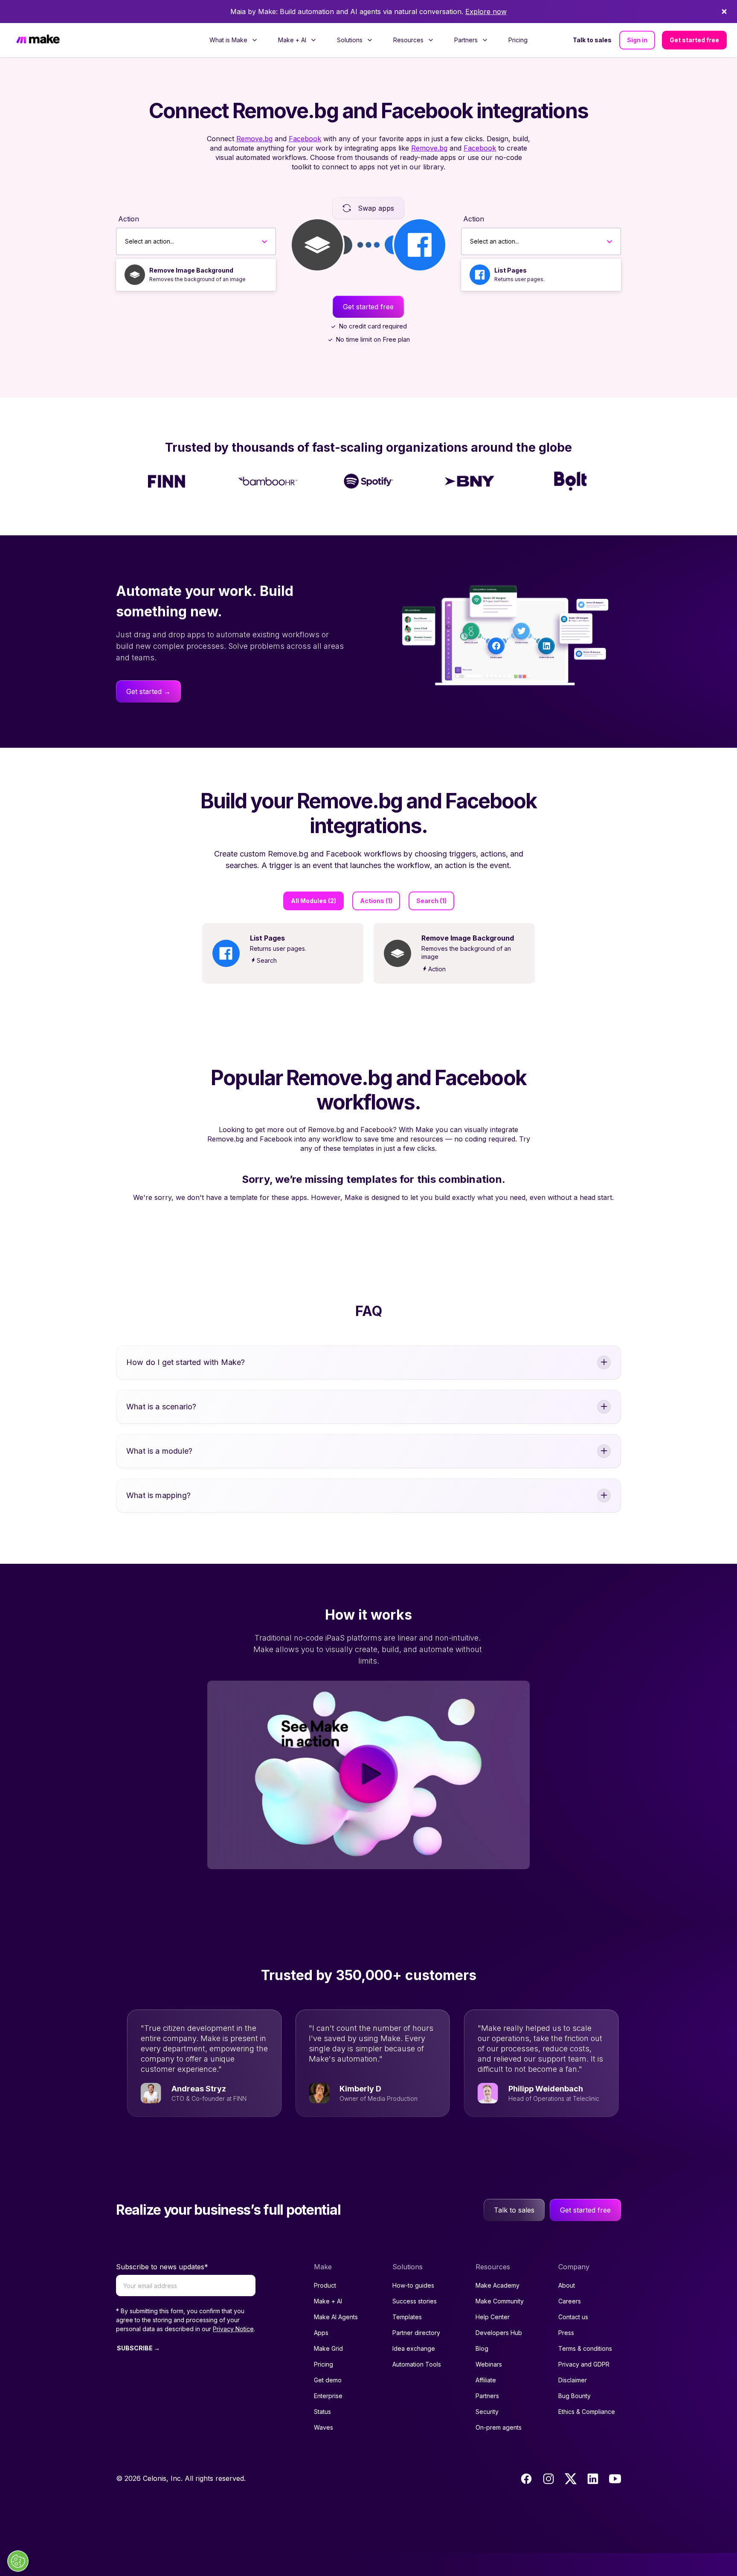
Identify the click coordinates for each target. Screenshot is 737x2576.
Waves (324, 2427)
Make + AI (328, 2301)
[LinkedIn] (593, 2479)
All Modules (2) (313, 901)
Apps (321, 2333)
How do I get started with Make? (186, 1362)
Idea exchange (414, 2348)
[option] (196, 275)
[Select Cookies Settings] (18, 2561)
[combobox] (125, 241)
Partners (487, 2396)
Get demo (328, 2380)
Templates (407, 2317)
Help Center (493, 2317)
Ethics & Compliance (587, 2412)
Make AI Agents (336, 2317)
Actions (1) (376, 901)
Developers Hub (499, 2333)
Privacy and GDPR (584, 2364)
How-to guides (413, 2285)
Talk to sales (592, 40)
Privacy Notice (233, 2329)
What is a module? (159, 1451)
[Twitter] (571, 2479)
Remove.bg (254, 139)
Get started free (694, 40)
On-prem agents (499, 2427)
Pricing (518, 40)
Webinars (489, 2364)
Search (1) (431, 901)
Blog (482, 2348)
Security (487, 2412)
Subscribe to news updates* (162, 2267)
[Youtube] (615, 2479)
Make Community (500, 2301)
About (567, 2285)
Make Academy (498, 2285)
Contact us (573, 2317)
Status (322, 2412)
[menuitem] (234, 40)
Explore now (486, 12)
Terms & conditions (585, 2348)
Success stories (415, 2301)
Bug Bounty (575, 2396)
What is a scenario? (161, 1407)
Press (566, 2333)
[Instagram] (548, 2479)
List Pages (511, 270)
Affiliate (486, 2380)
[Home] (38, 40)
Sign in (637, 40)
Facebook (305, 139)
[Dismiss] (724, 12)
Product (325, 2285)
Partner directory (416, 2333)
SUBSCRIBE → (138, 2348)
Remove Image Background (191, 270)
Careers (570, 2301)
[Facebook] (526, 2479)
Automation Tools (417, 2364)
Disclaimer (573, 2380)
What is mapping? (158, 1495)
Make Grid (328, 2348)
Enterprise (328, 2396)
